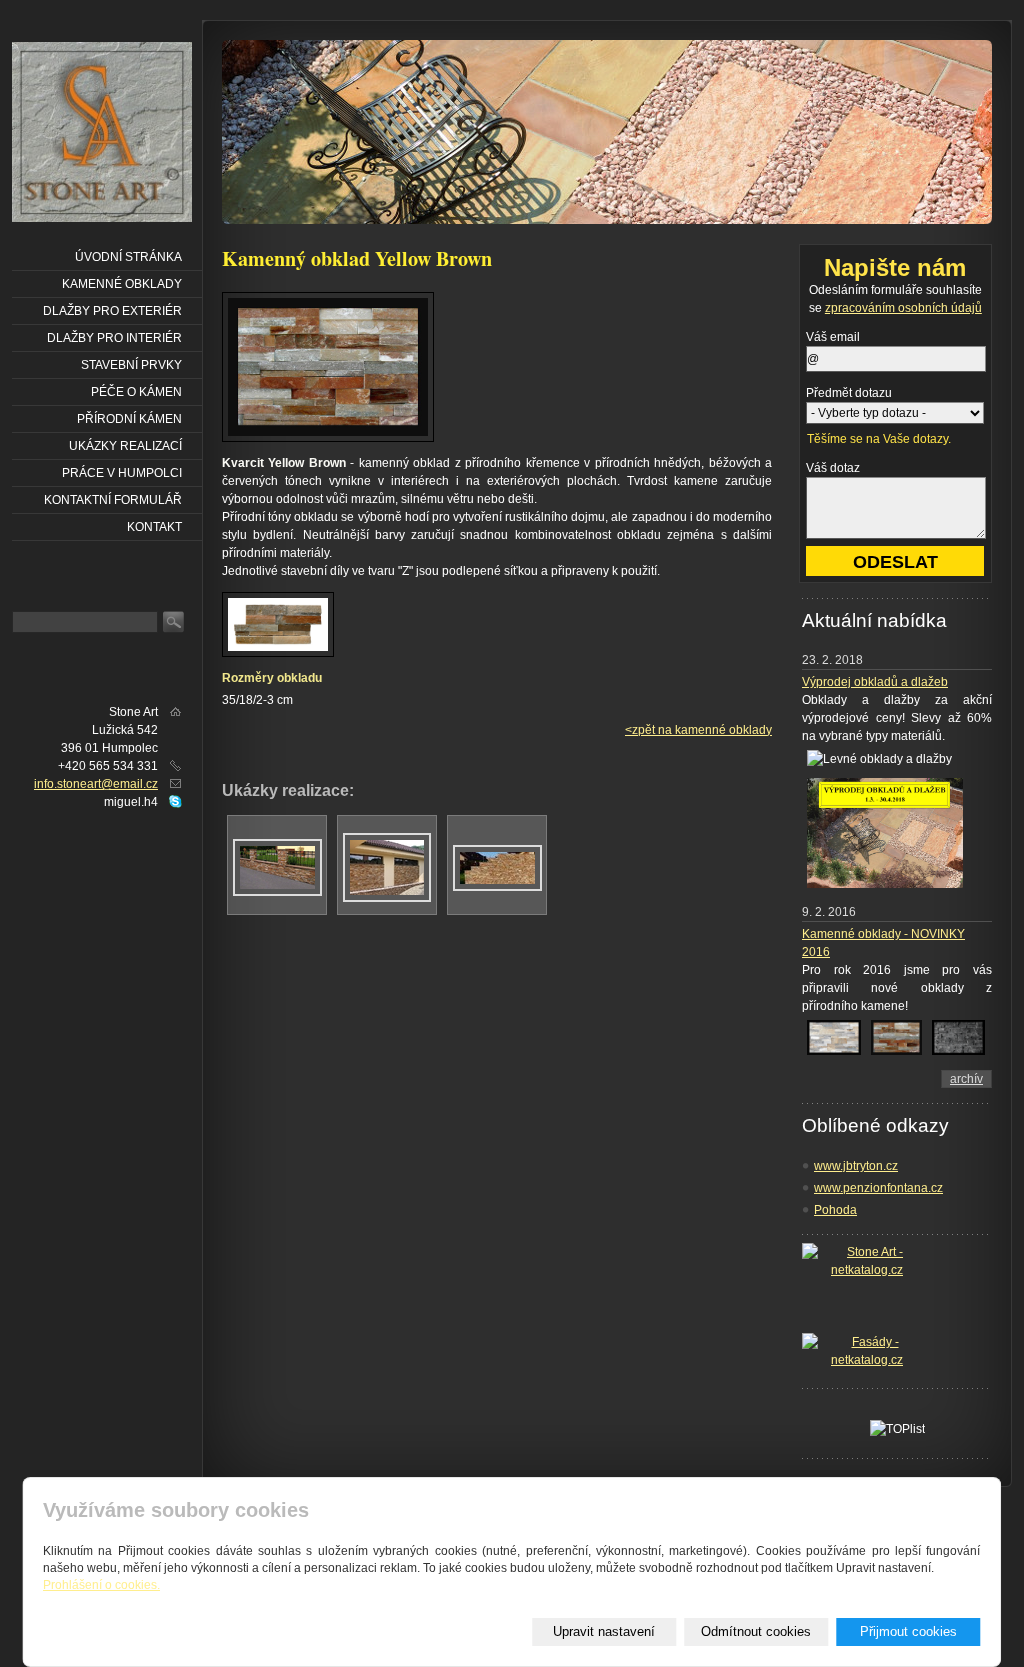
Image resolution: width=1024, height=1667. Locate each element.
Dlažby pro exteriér (112, 311)
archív (966, 1079)
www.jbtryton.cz (856, 1166)
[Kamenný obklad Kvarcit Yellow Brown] (328, 438)
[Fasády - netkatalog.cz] (867, 1353)
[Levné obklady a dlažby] (885, 889)
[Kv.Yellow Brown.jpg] (497, 887)
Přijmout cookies (908, 1631)
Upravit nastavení (604, 1631)
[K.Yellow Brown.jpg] (277, 892)
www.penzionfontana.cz (878, 1188)
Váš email (833, 337)
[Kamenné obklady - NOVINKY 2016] (834, 1056)
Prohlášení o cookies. (101, 1585)
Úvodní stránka (128, 257)
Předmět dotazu (849, 393)
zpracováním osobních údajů (903, 308)
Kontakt (154, 527)
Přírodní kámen (129, 419)
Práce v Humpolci (122, 473)
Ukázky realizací (125, 446)
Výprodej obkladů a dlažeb (875, 682)
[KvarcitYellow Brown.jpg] (387, 898)
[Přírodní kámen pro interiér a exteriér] (104, 134)
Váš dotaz (833, 468)
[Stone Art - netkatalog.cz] (867, 1288)
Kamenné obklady (122, 284)
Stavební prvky (131, 365)
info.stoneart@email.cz (96, 784)
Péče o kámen (136, 392)
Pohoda (835, 1210)
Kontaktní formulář (113, 500)
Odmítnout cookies (756, 1631)
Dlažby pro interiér (114, 338)
